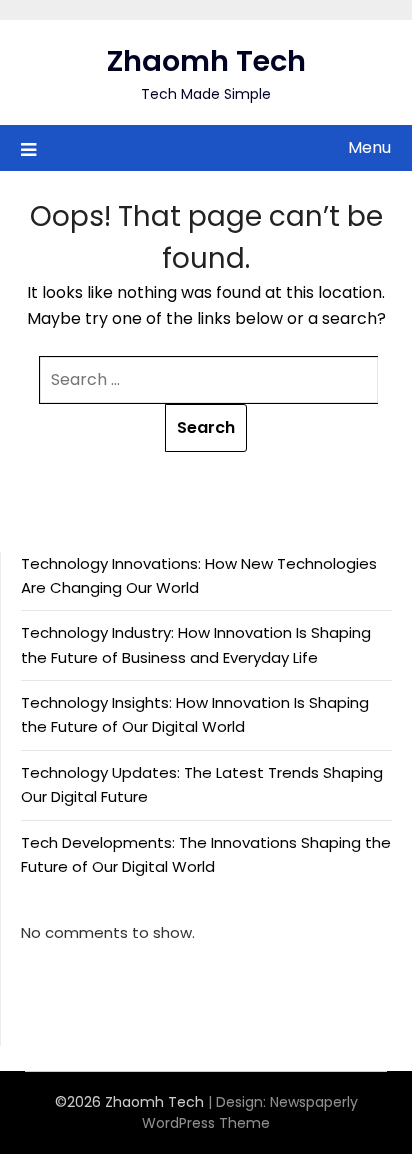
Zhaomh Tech (206, 61)
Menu (369, 147)
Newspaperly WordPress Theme (250, 1112)
